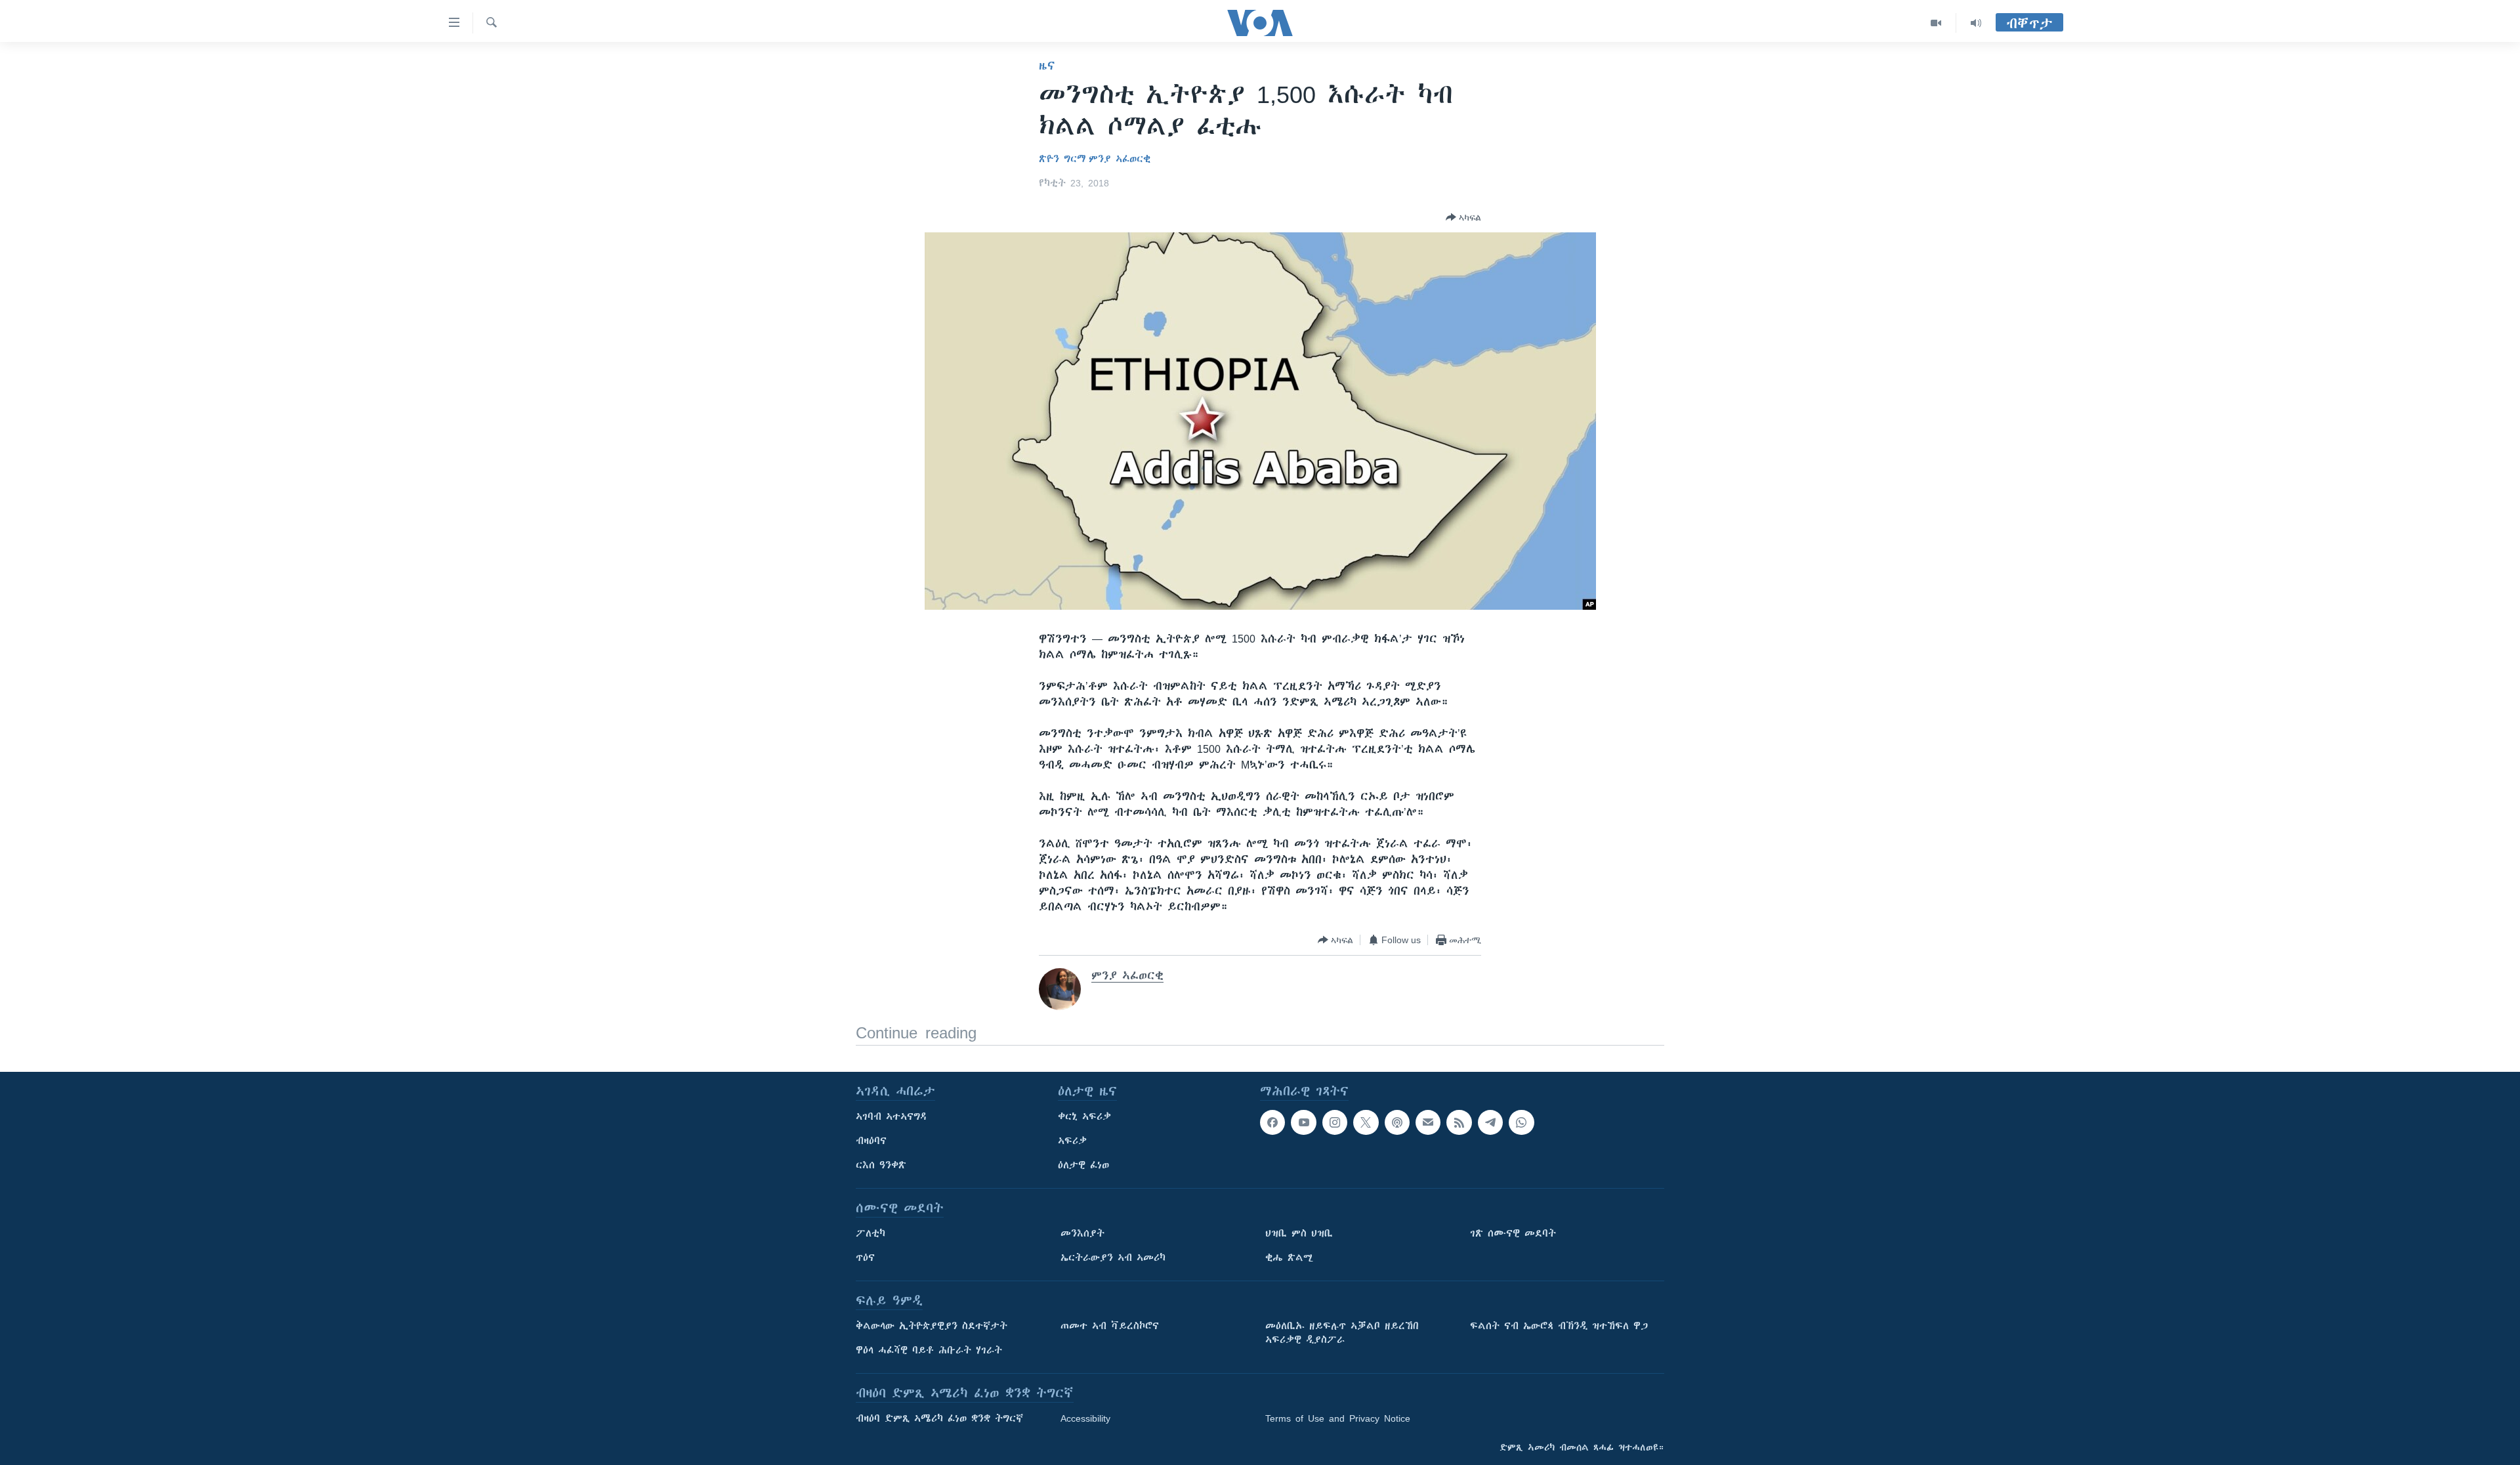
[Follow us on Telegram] (1490, 1122)
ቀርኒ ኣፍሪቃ (1084, 1116)
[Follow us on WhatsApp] (1521, 1122)
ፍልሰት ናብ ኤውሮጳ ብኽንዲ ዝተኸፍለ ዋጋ (1559, 1326)
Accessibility (1085, 1418)
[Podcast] (1397, 1122)
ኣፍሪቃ (1072, 1141)
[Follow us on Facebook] (1272, 1122)
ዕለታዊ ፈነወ (1083, 1165)
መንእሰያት (1082, 1233)
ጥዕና (865, 1258)
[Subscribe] (1428, 1122)
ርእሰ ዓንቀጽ (881, 1165)
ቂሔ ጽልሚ (1289, 1258)
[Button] (1463, 217)
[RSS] (1459, 1122)
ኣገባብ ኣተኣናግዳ (892, 1116)
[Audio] (1976, 23)
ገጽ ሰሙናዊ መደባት (1513, 1233)
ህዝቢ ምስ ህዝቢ (1299, 1233)
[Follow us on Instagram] (1335, 1122)
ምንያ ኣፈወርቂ (1120, 159)
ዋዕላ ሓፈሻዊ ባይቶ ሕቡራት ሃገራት (929, 1350)
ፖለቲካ (871, 1233)
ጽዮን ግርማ (1062, 159)
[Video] (1936, 23)
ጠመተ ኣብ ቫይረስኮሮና (1110, 1326)
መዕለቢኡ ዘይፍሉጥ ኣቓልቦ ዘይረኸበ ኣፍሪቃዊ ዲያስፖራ (1342, 1333)
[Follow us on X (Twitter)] (1366, 1122)
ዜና (1047, 66)
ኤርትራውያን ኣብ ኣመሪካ (1113, 1258)
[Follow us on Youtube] (1303, 1122)
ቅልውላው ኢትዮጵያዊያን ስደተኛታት (932, 1326)
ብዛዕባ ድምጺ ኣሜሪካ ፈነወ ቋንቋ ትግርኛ (939, 1418)
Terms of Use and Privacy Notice (1338, 1418)
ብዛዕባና (871, 1141)
